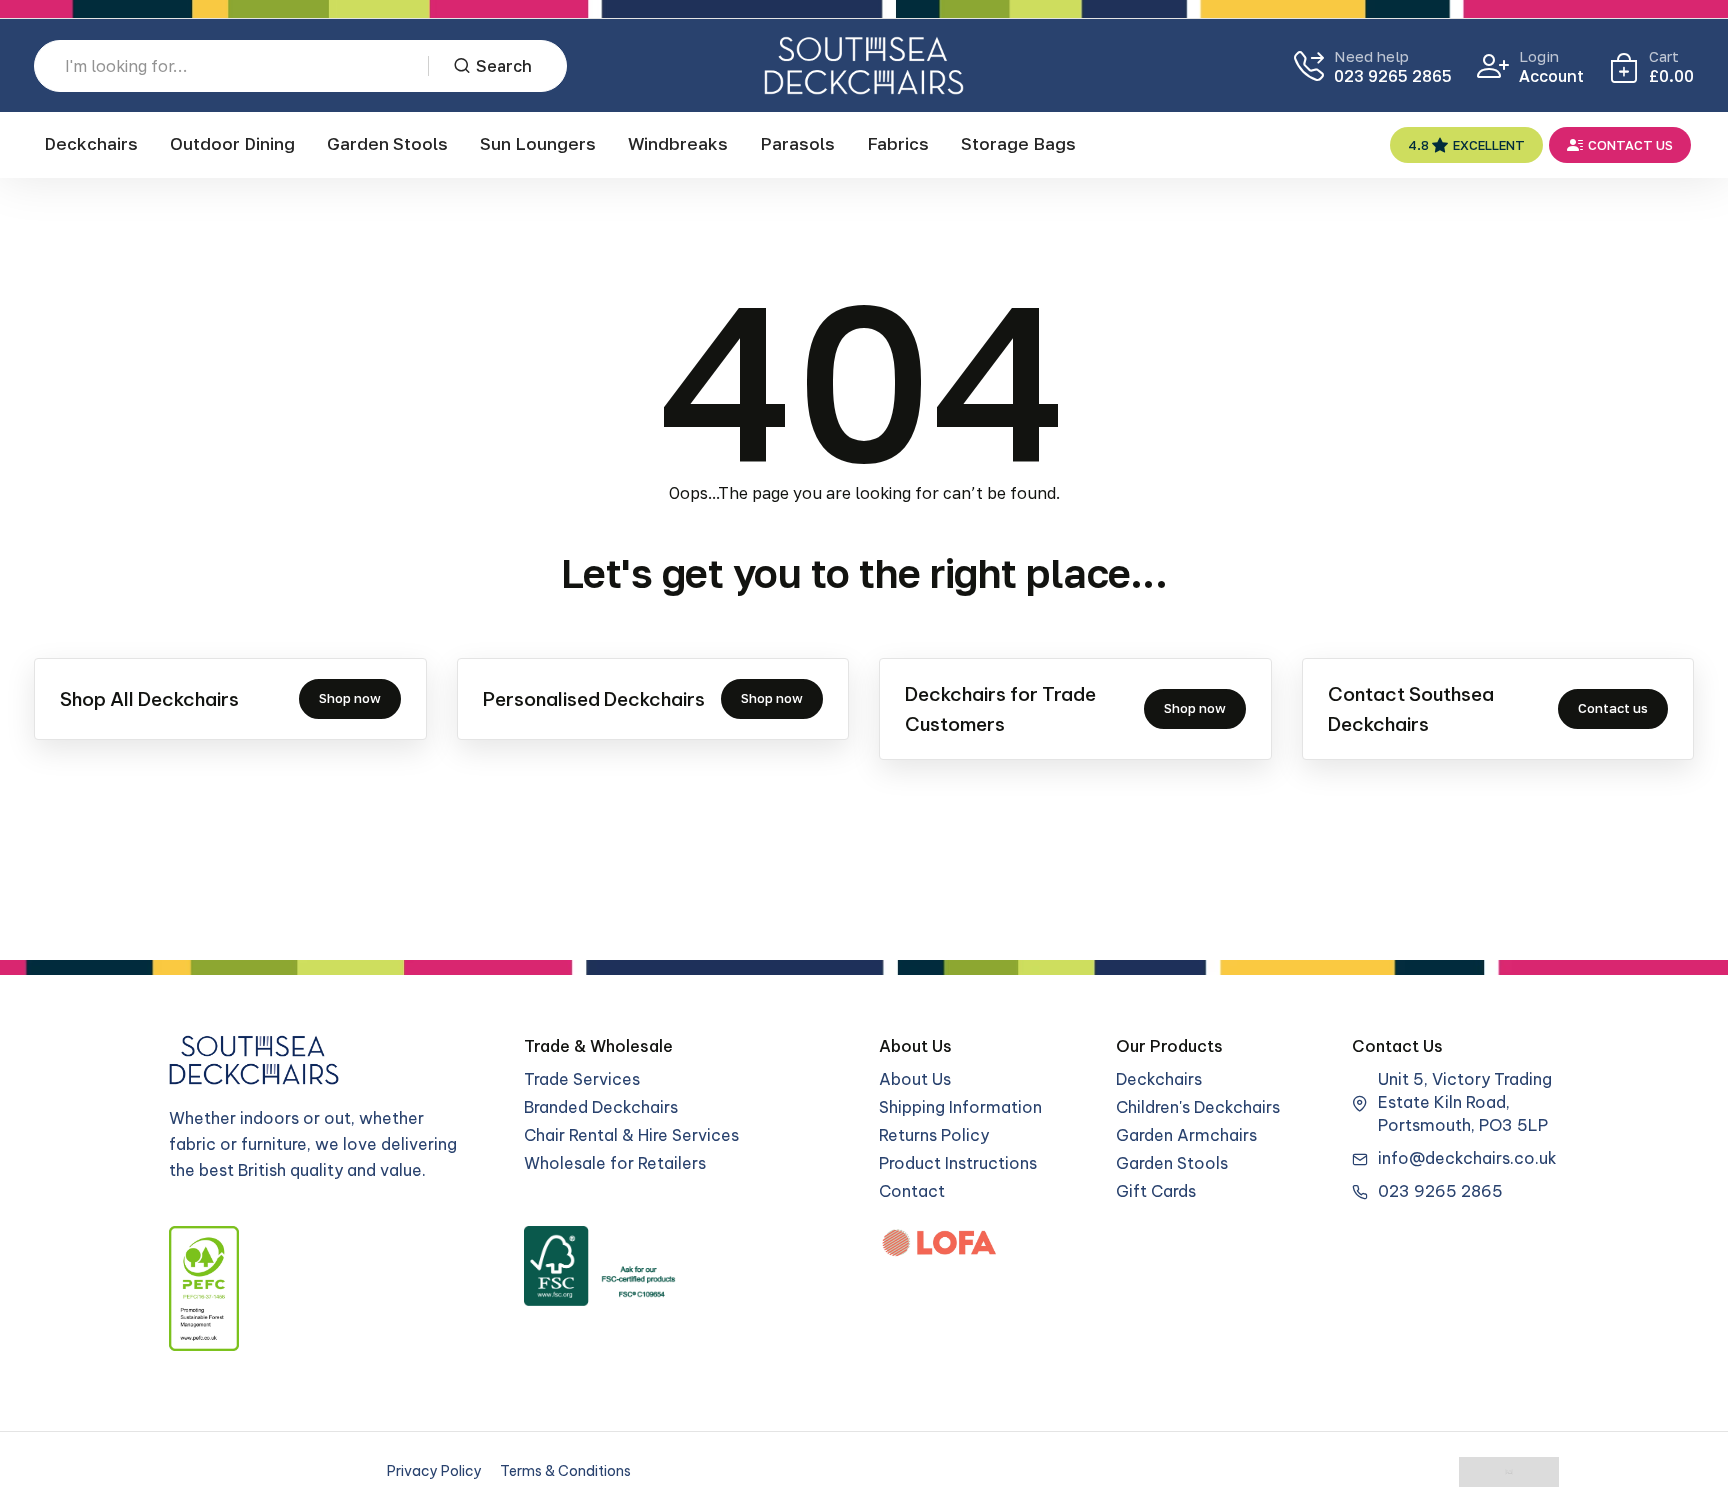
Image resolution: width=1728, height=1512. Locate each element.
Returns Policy (934, 1135)
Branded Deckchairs (601, 1107)
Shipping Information (960, 1107)
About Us (915, 1079)
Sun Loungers (538, 143)
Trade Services (582, 1079)
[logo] (864, 65)
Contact (912, 1191)
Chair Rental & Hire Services (631, 1135)
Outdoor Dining (232, 143)
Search (504, 66)
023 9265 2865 (1393, 76)
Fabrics (898, 143)
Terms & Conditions (565, 1471)
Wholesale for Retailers (615, 1163)
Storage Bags (1018, 143)
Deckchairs (91, 143)
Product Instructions (958, 1163)
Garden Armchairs (1186, 1135)
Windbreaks (678, 143)
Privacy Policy (434, 1471)
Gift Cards (1156, 1191)
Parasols (797, 143)
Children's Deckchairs (1198, 1107)
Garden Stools (387, 143)
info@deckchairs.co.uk (1467, 1158)
